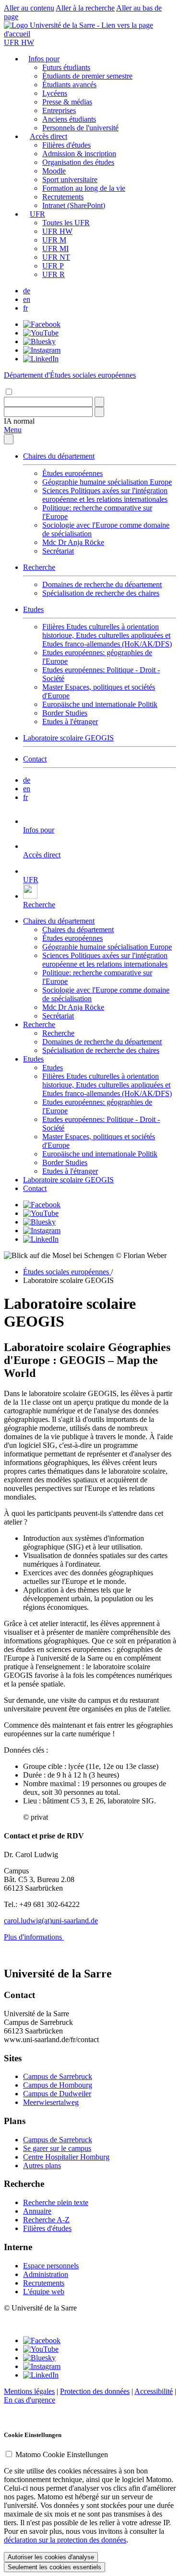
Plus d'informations (34, 1937)
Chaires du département (59, 456)
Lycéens (55, 93)
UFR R (54, 274)
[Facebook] (42, 324)
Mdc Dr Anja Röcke (73, 542)
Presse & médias (67, 102)
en (27, 299)
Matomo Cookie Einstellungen (62, 2455)
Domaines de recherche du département (102, 584)
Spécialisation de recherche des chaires (101, 593)
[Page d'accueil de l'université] (90, 34)
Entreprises (59, 110)
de (27, 291)
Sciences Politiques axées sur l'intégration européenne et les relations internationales (105, 495)
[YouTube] (41, 333)
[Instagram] (42, 350)
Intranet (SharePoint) (74, 205)
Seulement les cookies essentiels (54, 2567)
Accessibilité (154, 2391)
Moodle (54, 171)
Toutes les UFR (66, 223)
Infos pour (44, 59)
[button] (19, 421)
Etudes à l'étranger (70, 722)
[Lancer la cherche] (99, 402)
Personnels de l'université (80, 128)
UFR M (54, 240)
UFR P (53, 266)
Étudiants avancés (69, 85)
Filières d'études (66, 145)
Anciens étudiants (69, 119)
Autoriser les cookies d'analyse (51, 2557)
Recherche (39, 567)
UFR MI (55, 248)
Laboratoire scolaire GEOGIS (68, 738)
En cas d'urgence (30, 2400)
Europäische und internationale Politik (100, 704)
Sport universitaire (70, 179)
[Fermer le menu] (9, 439)
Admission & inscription (79, 154)
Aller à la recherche (85, 8)
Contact (35, 759)
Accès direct (48, 136)
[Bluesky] (39, 341)
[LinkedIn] (41, 359)
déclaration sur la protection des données (65, 2540)
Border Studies (65, 713)
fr (25, 308)
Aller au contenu (29, 8)
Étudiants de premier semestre (87, 76)
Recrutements (63, 197)
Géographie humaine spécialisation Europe (107, 482)
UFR (37, 214)
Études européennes (72, 473)
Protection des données (95, 2391)
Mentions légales (29, 2391)
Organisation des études (78, 162)
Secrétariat (58, 551)
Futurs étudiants (66, 67)
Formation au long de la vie (84, 188)
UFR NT (56, 257)
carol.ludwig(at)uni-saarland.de (51, 1921)
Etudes (33, 609)
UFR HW (19, 42)
